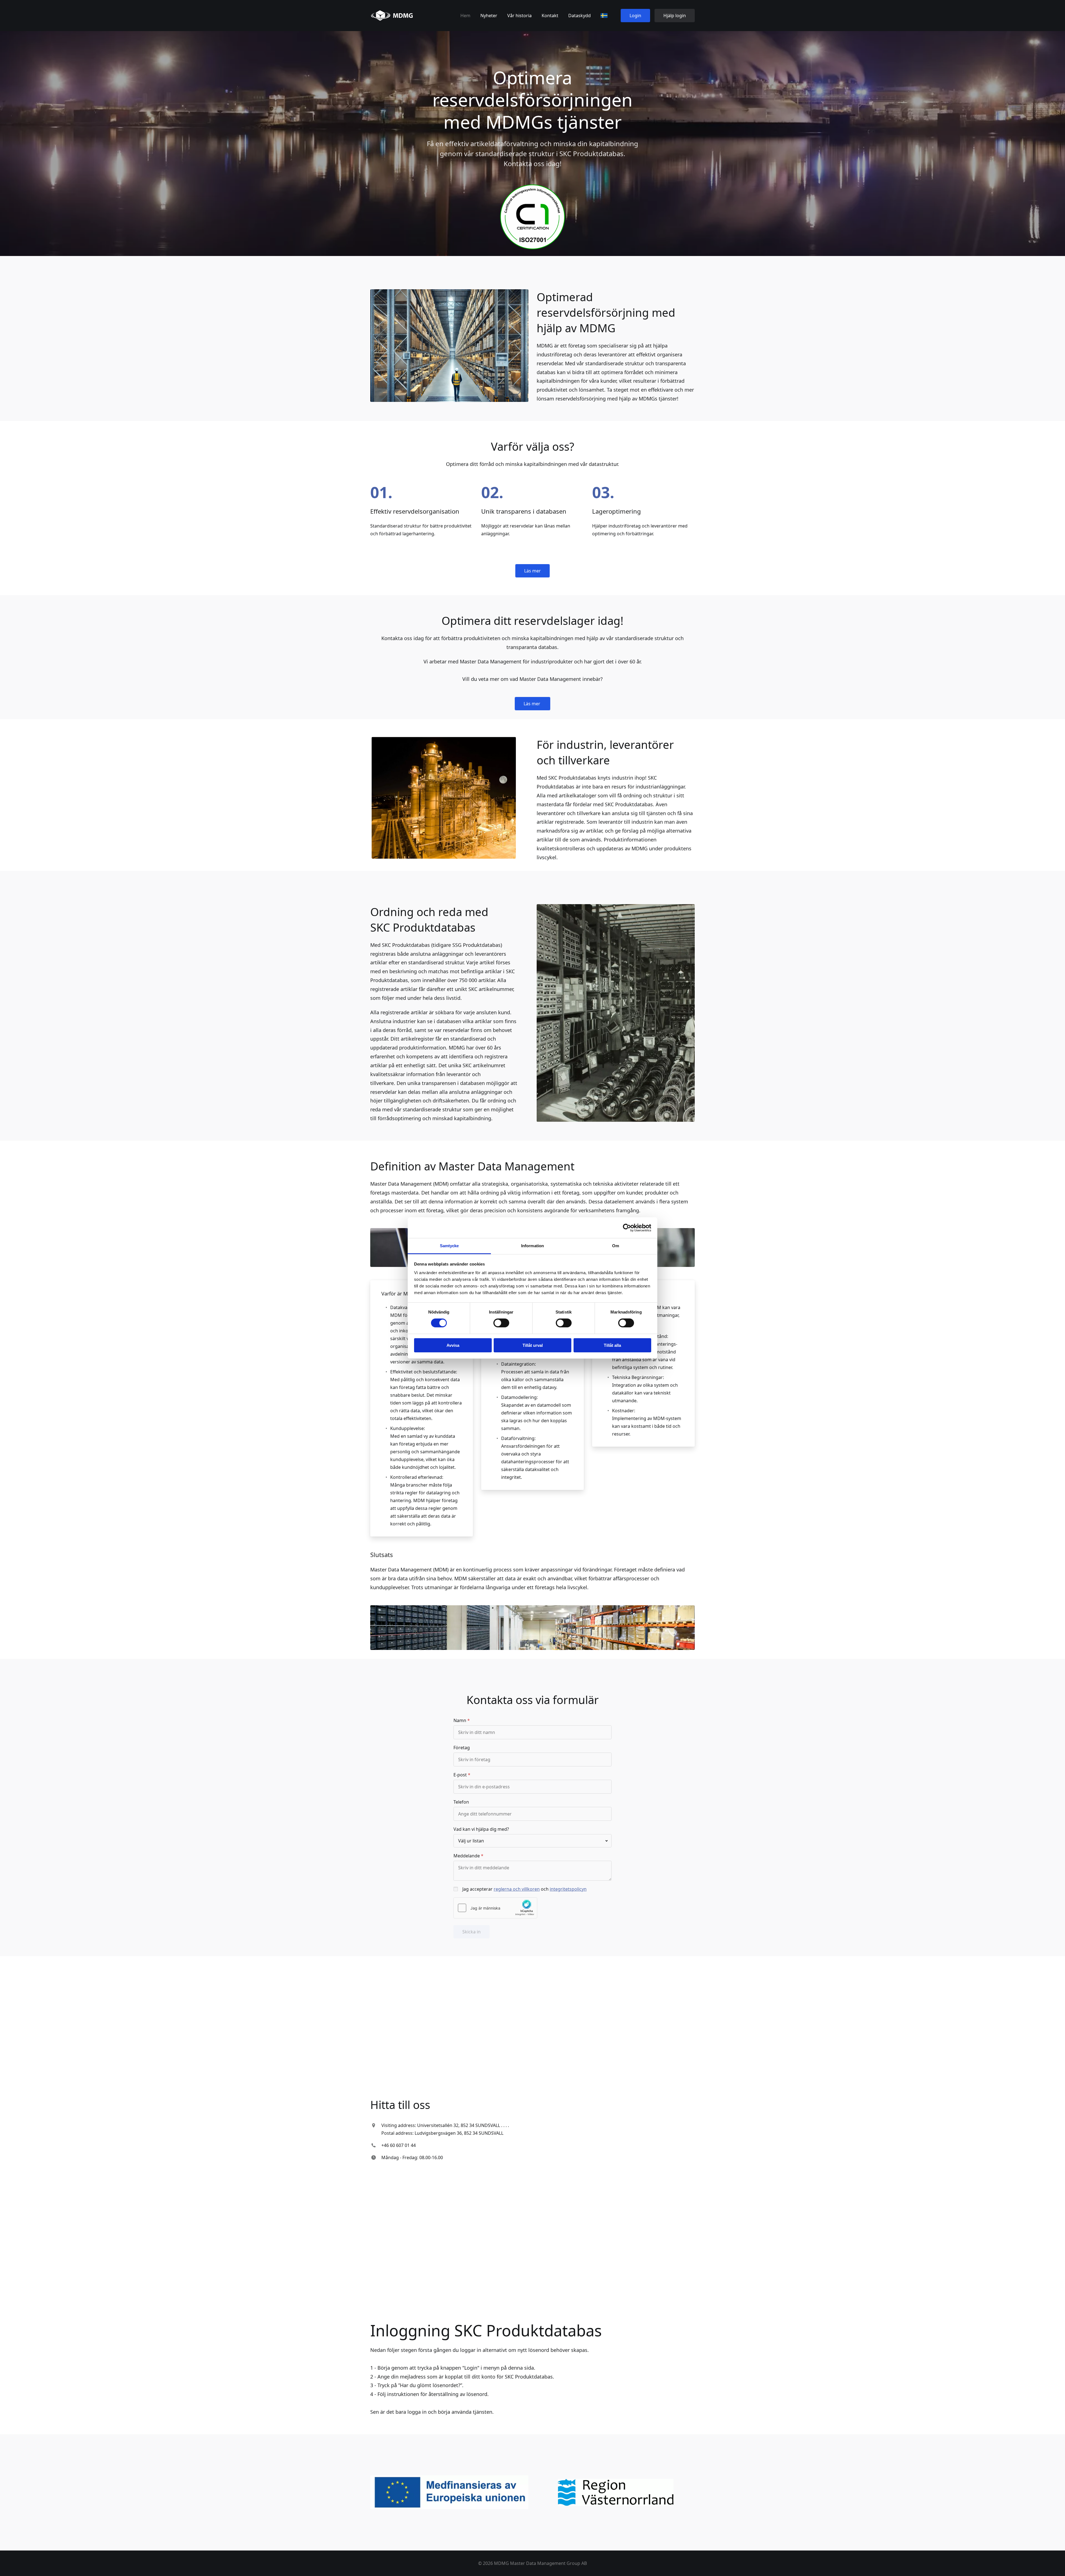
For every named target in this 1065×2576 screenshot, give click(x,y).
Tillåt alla (612, 1345)
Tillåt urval (533, 1345)
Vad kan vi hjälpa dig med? (481, 1829)
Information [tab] (532, 1246)
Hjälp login (675, 16)
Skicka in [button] (471, 1932)
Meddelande (467, 1856)
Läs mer (532, 571)
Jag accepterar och (524, 1889)
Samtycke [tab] (449, 1246)
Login (635, 16)
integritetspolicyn (568, 1889)
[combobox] (532, 1841)
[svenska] (604, 16)
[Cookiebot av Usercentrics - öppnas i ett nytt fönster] (627, 1228)
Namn (460, 1720)
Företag (462, 1748)
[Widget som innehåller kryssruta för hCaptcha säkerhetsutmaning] (495, 1908)
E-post (460, 1775)
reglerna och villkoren (517, 1889)
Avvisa (453, 1345)
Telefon (461, 1802)
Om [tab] (616, 1246)
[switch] (501, 1323)
